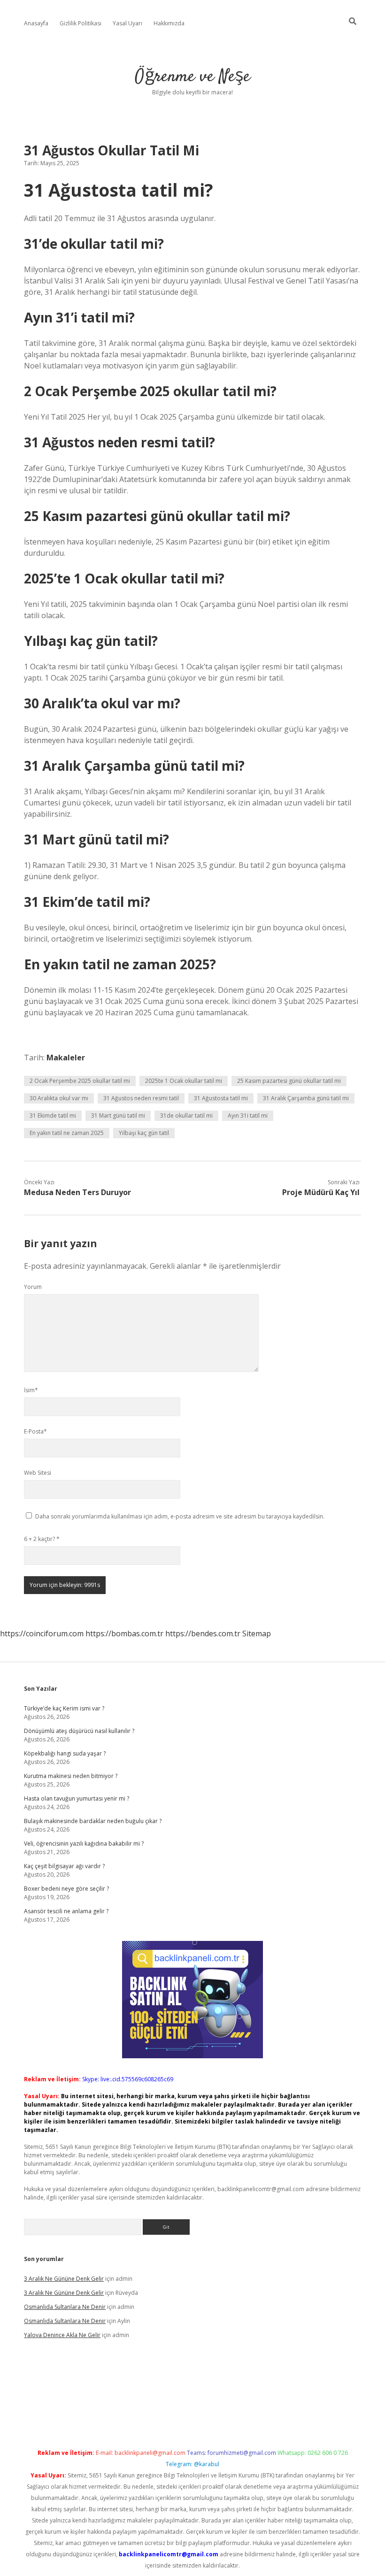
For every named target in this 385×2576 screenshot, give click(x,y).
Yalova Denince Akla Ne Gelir (62, 2335)
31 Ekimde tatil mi (53, 1115)
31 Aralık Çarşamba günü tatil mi (306, 1098)
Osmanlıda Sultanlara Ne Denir (65, 2307)
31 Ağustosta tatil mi (221, 1098)
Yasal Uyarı (127, 23)
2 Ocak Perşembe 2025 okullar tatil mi (80, 1081)
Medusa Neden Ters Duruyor (77, 1192)
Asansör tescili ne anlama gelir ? (66, 1911)
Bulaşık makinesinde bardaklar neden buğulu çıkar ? (93, 1821)
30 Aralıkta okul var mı (59, 1098)
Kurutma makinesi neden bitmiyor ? (71, 1776)
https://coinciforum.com (42, 1633)
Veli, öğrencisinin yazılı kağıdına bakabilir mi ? (84, 1844)
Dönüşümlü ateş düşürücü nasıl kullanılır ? (79, 1731)
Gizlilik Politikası (81, 23)
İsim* (31, 1390)
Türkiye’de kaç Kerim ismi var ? (64, 1708)
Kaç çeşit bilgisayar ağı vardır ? (64, 1866)
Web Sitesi (38, 1473)
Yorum (33, 1287)
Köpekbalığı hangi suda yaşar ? (65, 1753)
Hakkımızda (169, 23)
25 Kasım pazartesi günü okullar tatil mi (289, 1081)
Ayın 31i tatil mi (248, 1115)
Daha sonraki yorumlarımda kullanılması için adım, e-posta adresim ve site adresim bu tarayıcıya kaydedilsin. (180, 1516)
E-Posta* (35, 1431)
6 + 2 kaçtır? (42, 1539)
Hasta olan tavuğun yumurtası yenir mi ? (77, 1798)
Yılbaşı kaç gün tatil (144, 1133)
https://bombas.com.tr (124, 1633)
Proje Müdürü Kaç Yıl (321, 1192)
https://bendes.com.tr (203, 1633)
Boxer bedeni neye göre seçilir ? (66, 1889)
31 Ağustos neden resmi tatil (141, 1098)
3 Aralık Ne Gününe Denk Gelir (64, 2279)
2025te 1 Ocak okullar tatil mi (184, 1081)
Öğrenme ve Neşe (192, 77)
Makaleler (66, 1058)
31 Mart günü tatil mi (118, 1115)
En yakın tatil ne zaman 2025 (67, 1133)
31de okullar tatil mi (186, 1115)
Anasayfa (36, 23)
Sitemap (257, 1633)
